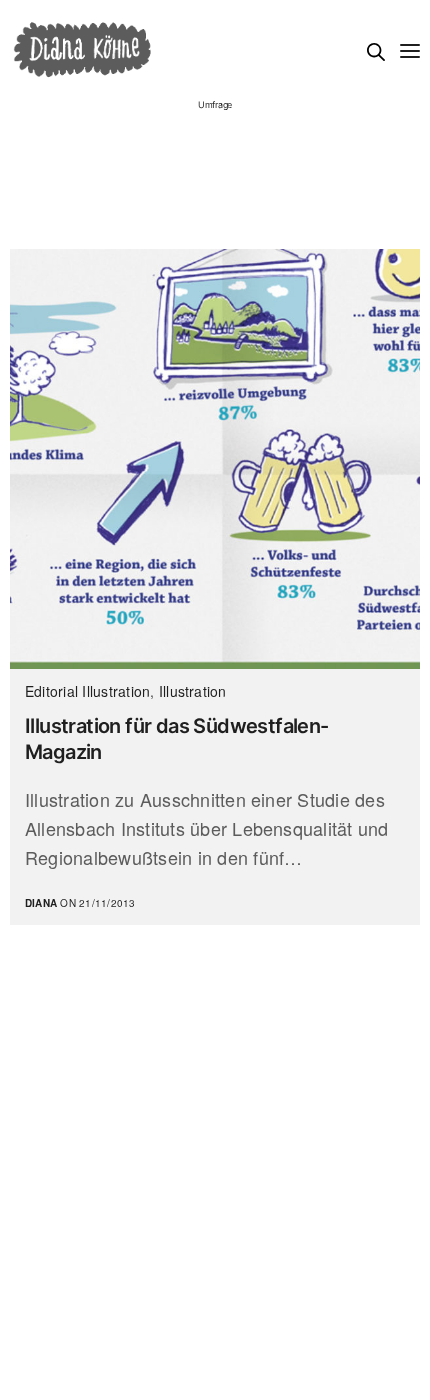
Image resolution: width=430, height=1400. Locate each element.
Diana (41, 903)
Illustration (193, 691)
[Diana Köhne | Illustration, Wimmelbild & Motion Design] (82, 50)
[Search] (376, 52)
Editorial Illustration (87, 691)
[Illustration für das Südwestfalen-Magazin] (215, 459)
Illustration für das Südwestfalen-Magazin (177, 739)
